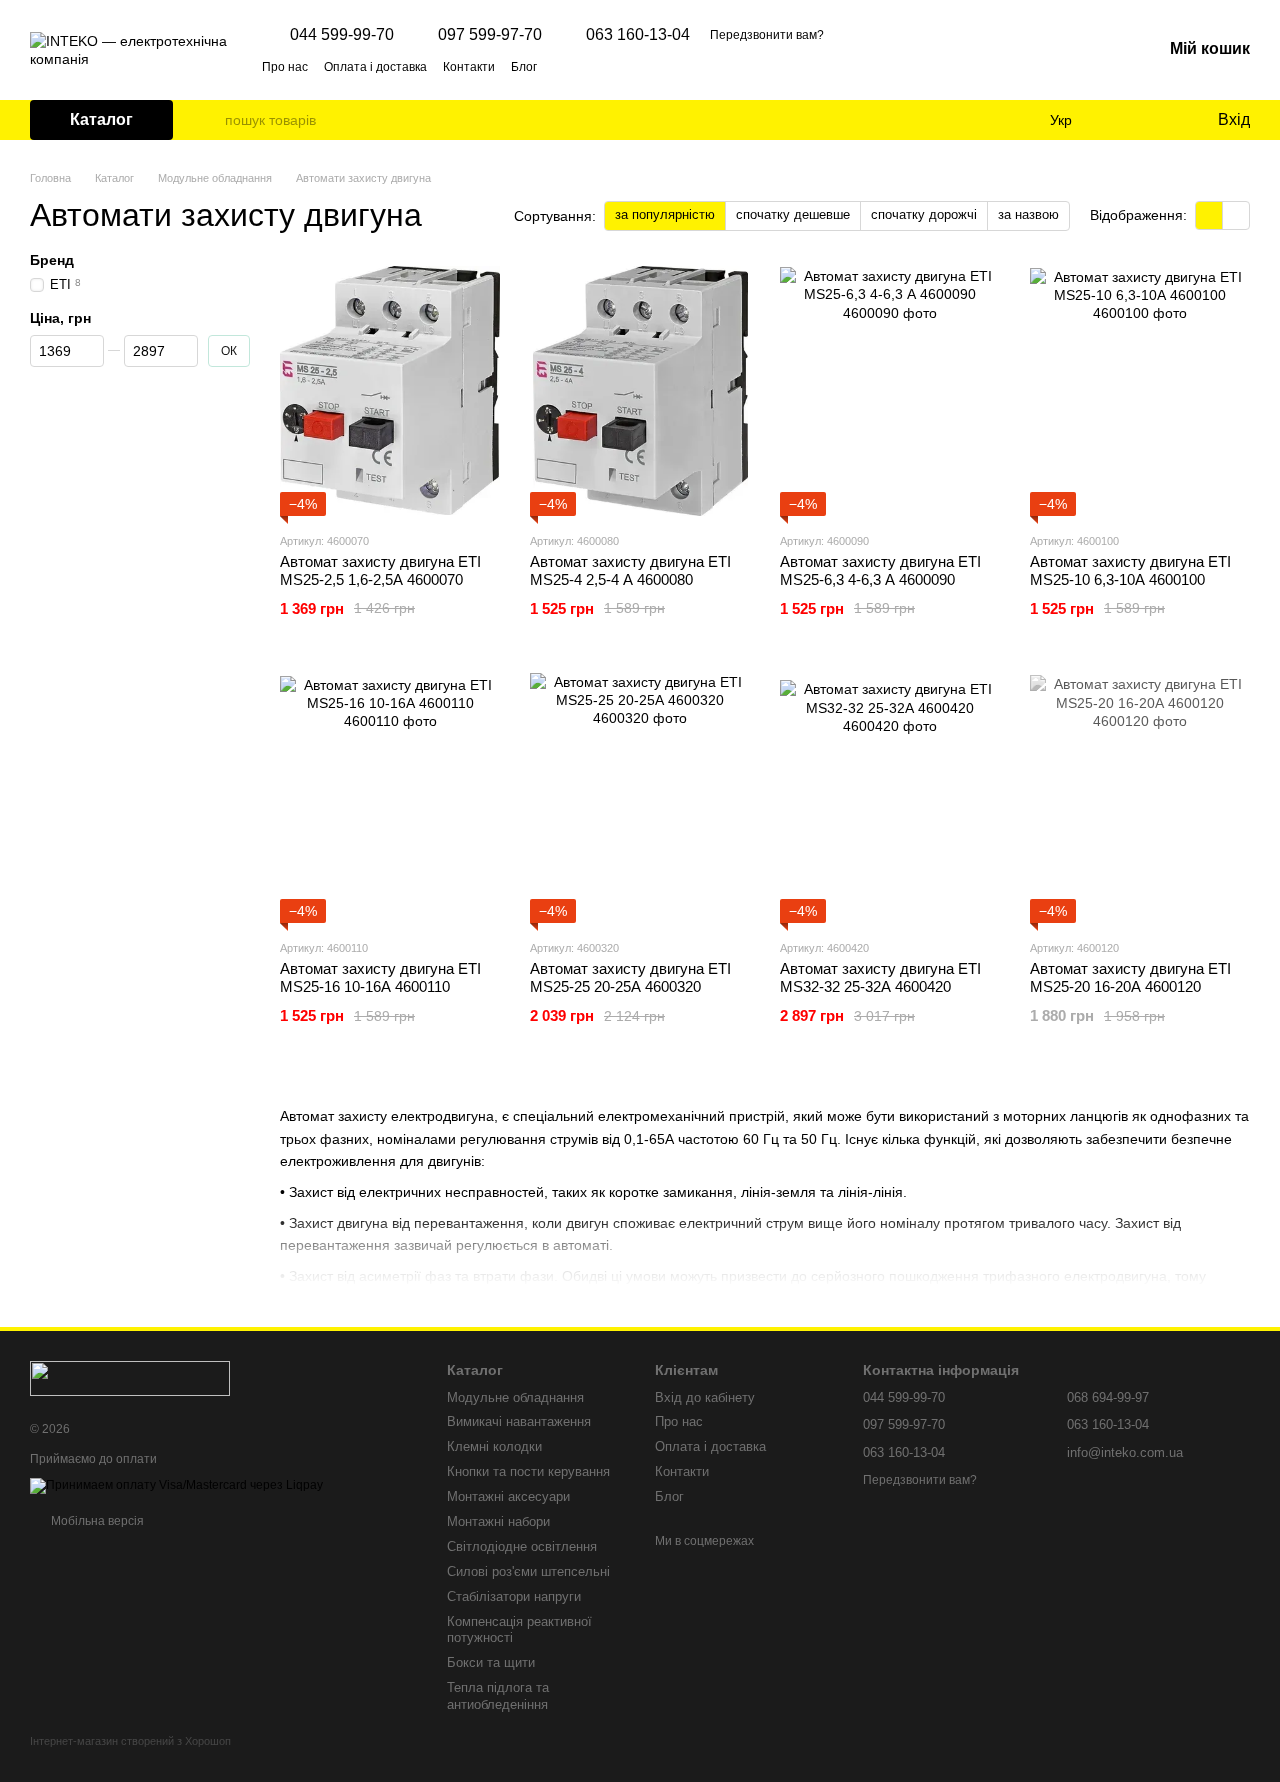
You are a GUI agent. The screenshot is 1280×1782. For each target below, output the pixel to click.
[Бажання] (1160, 120)
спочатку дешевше (793, 214)
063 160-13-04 (638, 35)
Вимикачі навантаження (519, 1421)
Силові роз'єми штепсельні (528, 1571)
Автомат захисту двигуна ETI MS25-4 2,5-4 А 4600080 (630, 570)
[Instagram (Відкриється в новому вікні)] (565, 66)
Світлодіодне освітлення (522, 1546)
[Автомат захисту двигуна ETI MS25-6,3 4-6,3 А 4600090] (890, 391)
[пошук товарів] (209, 120)
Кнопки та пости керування (528, 1471)
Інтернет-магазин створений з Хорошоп (130, 1741)
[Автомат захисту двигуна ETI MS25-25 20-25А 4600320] (640, 798)
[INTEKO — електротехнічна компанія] (130, 1378)
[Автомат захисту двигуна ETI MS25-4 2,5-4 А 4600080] (640, 391)
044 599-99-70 (342, 35)
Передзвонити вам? (767, 35)
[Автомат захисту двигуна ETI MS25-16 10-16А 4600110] (390, 798)
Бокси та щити (491, 1662)
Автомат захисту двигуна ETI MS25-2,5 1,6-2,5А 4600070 (380, 570)
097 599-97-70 (490, 35)
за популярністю (665, 214)
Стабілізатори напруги (514, 1596)
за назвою (1028, 214)
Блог (524, 67)
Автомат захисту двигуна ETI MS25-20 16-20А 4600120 (1130, 977)
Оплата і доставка (375, 67)
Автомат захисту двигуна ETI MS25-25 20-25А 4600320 (630, 977)
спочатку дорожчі (924, 214)
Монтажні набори (498, 1521)
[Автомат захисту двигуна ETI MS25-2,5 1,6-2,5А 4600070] (390, 391)
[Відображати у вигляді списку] (1236, 215)
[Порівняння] (1120, 120)
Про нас (285, 67)
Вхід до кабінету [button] (705, 1397)
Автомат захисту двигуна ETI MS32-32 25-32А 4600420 (880, 977)
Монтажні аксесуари (508, 1496)
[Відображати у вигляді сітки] (1209, 215)
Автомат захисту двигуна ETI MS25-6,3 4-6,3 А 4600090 (880, 570)
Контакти (469, 67)
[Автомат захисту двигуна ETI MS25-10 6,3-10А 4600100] (1140, 391)
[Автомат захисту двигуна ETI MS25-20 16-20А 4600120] (1140, 798)
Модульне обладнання (515, 1397)
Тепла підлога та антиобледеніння (498, 1696)
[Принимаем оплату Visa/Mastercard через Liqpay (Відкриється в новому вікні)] (176, 1485)
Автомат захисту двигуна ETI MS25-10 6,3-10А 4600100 (1130, 570)
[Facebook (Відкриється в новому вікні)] (613, 66)
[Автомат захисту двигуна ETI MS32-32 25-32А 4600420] (890, 798)
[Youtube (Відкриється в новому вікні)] (637, 66)
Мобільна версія (96, 1521)
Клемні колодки (494, 1446)
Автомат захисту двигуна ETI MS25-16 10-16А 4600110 (380, 977)
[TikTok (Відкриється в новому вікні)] (589, 66)
